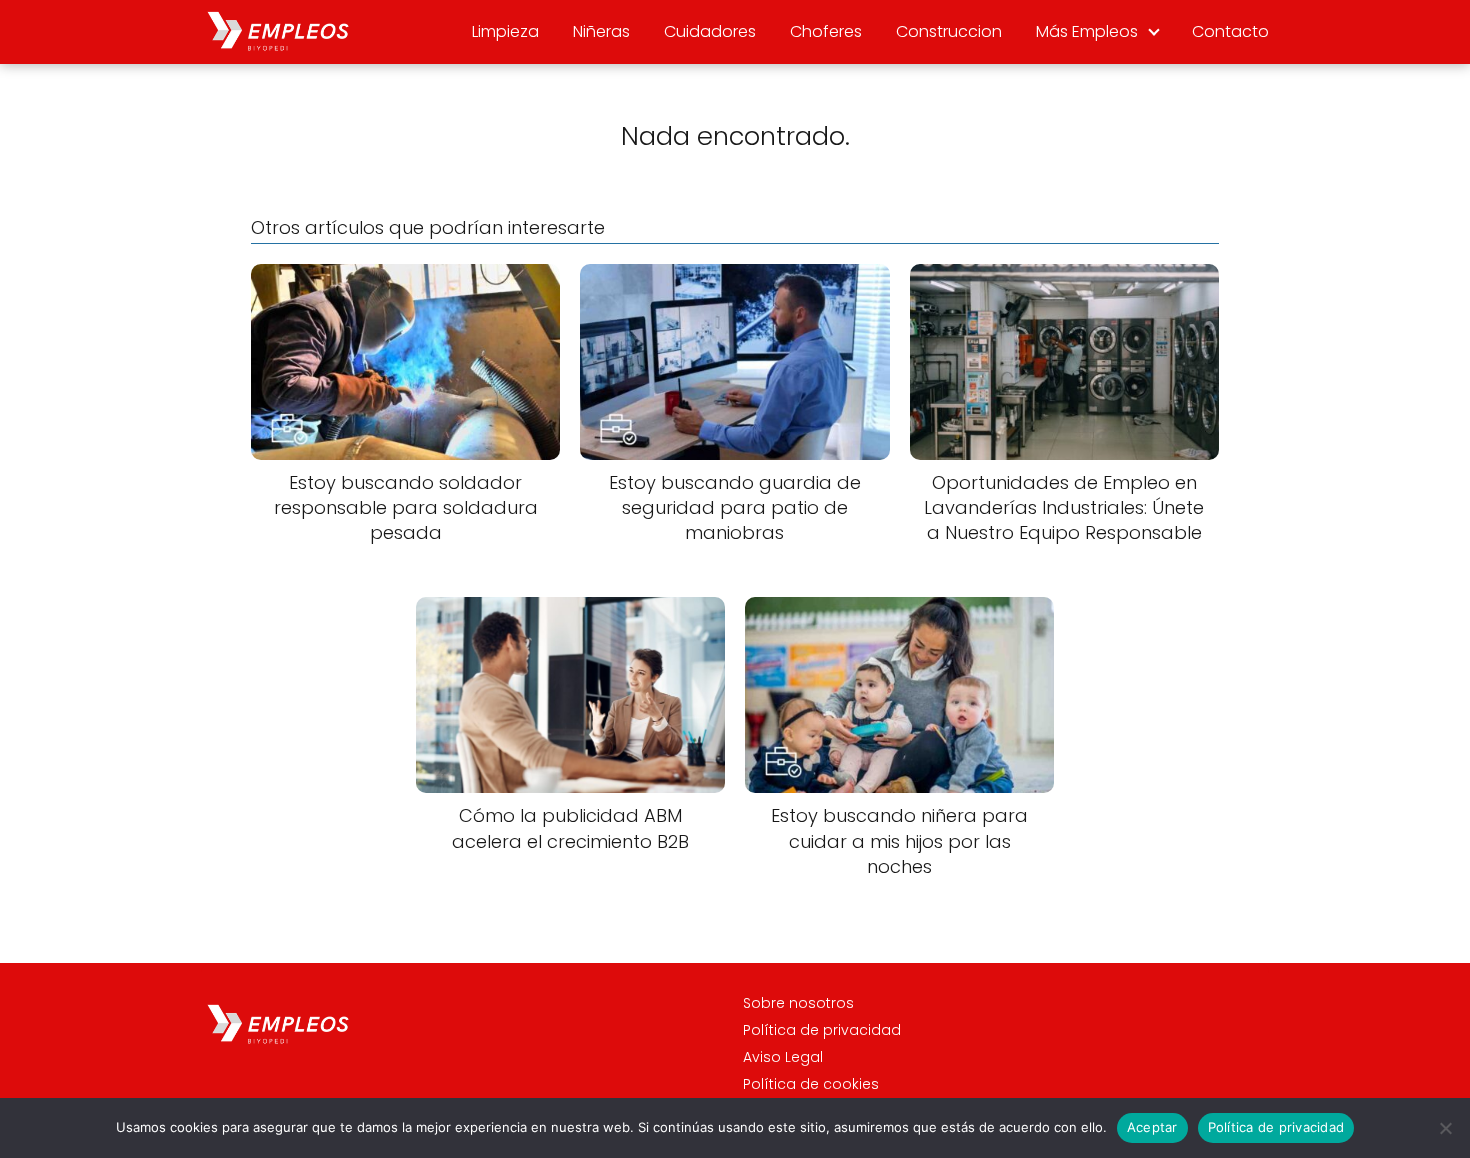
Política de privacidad (822, 1030)
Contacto (1230, 31)
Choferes (826, 31)
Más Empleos (1087, 31)
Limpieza (505, 31)
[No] (1445, 1128)
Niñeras (601, 31)
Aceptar (1152, 1127)
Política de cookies (811, 1084)
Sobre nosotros (798, 1003)
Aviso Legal (783, 1057)
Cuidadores (710, 31)
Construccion (949, 31)
